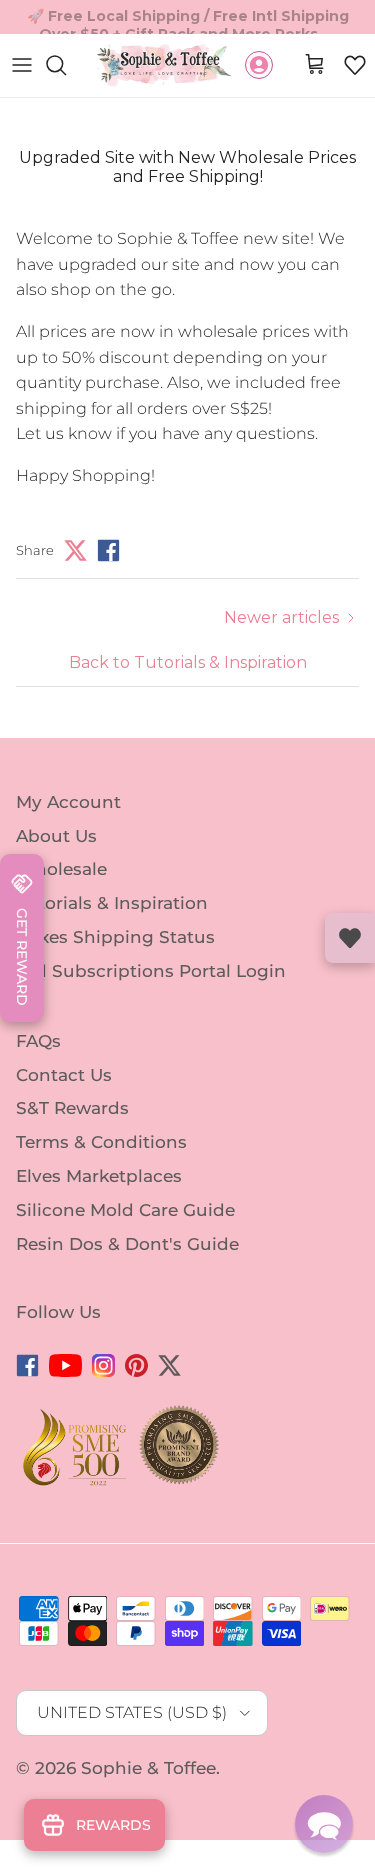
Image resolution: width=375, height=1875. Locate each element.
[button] (355, 65)
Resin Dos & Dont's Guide (127, 1244)
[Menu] (22, 65)
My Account (68, 802)
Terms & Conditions (101, 1142)
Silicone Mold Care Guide (125, 1210)
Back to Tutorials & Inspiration (188, 662)
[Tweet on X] (75, 550)
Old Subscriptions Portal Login (151, 971)
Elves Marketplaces (99, 1176)
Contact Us (64, 1074)
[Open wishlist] (350, 938)
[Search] (66, 65)
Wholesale (61, 869)
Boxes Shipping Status (115, 937)
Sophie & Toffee (148, 1768)
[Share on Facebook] (108, 550)
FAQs (38, 1041)
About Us (56, 835)
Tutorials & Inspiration (112, 903)
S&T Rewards (72, 1108)
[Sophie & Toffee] (164, 65)
